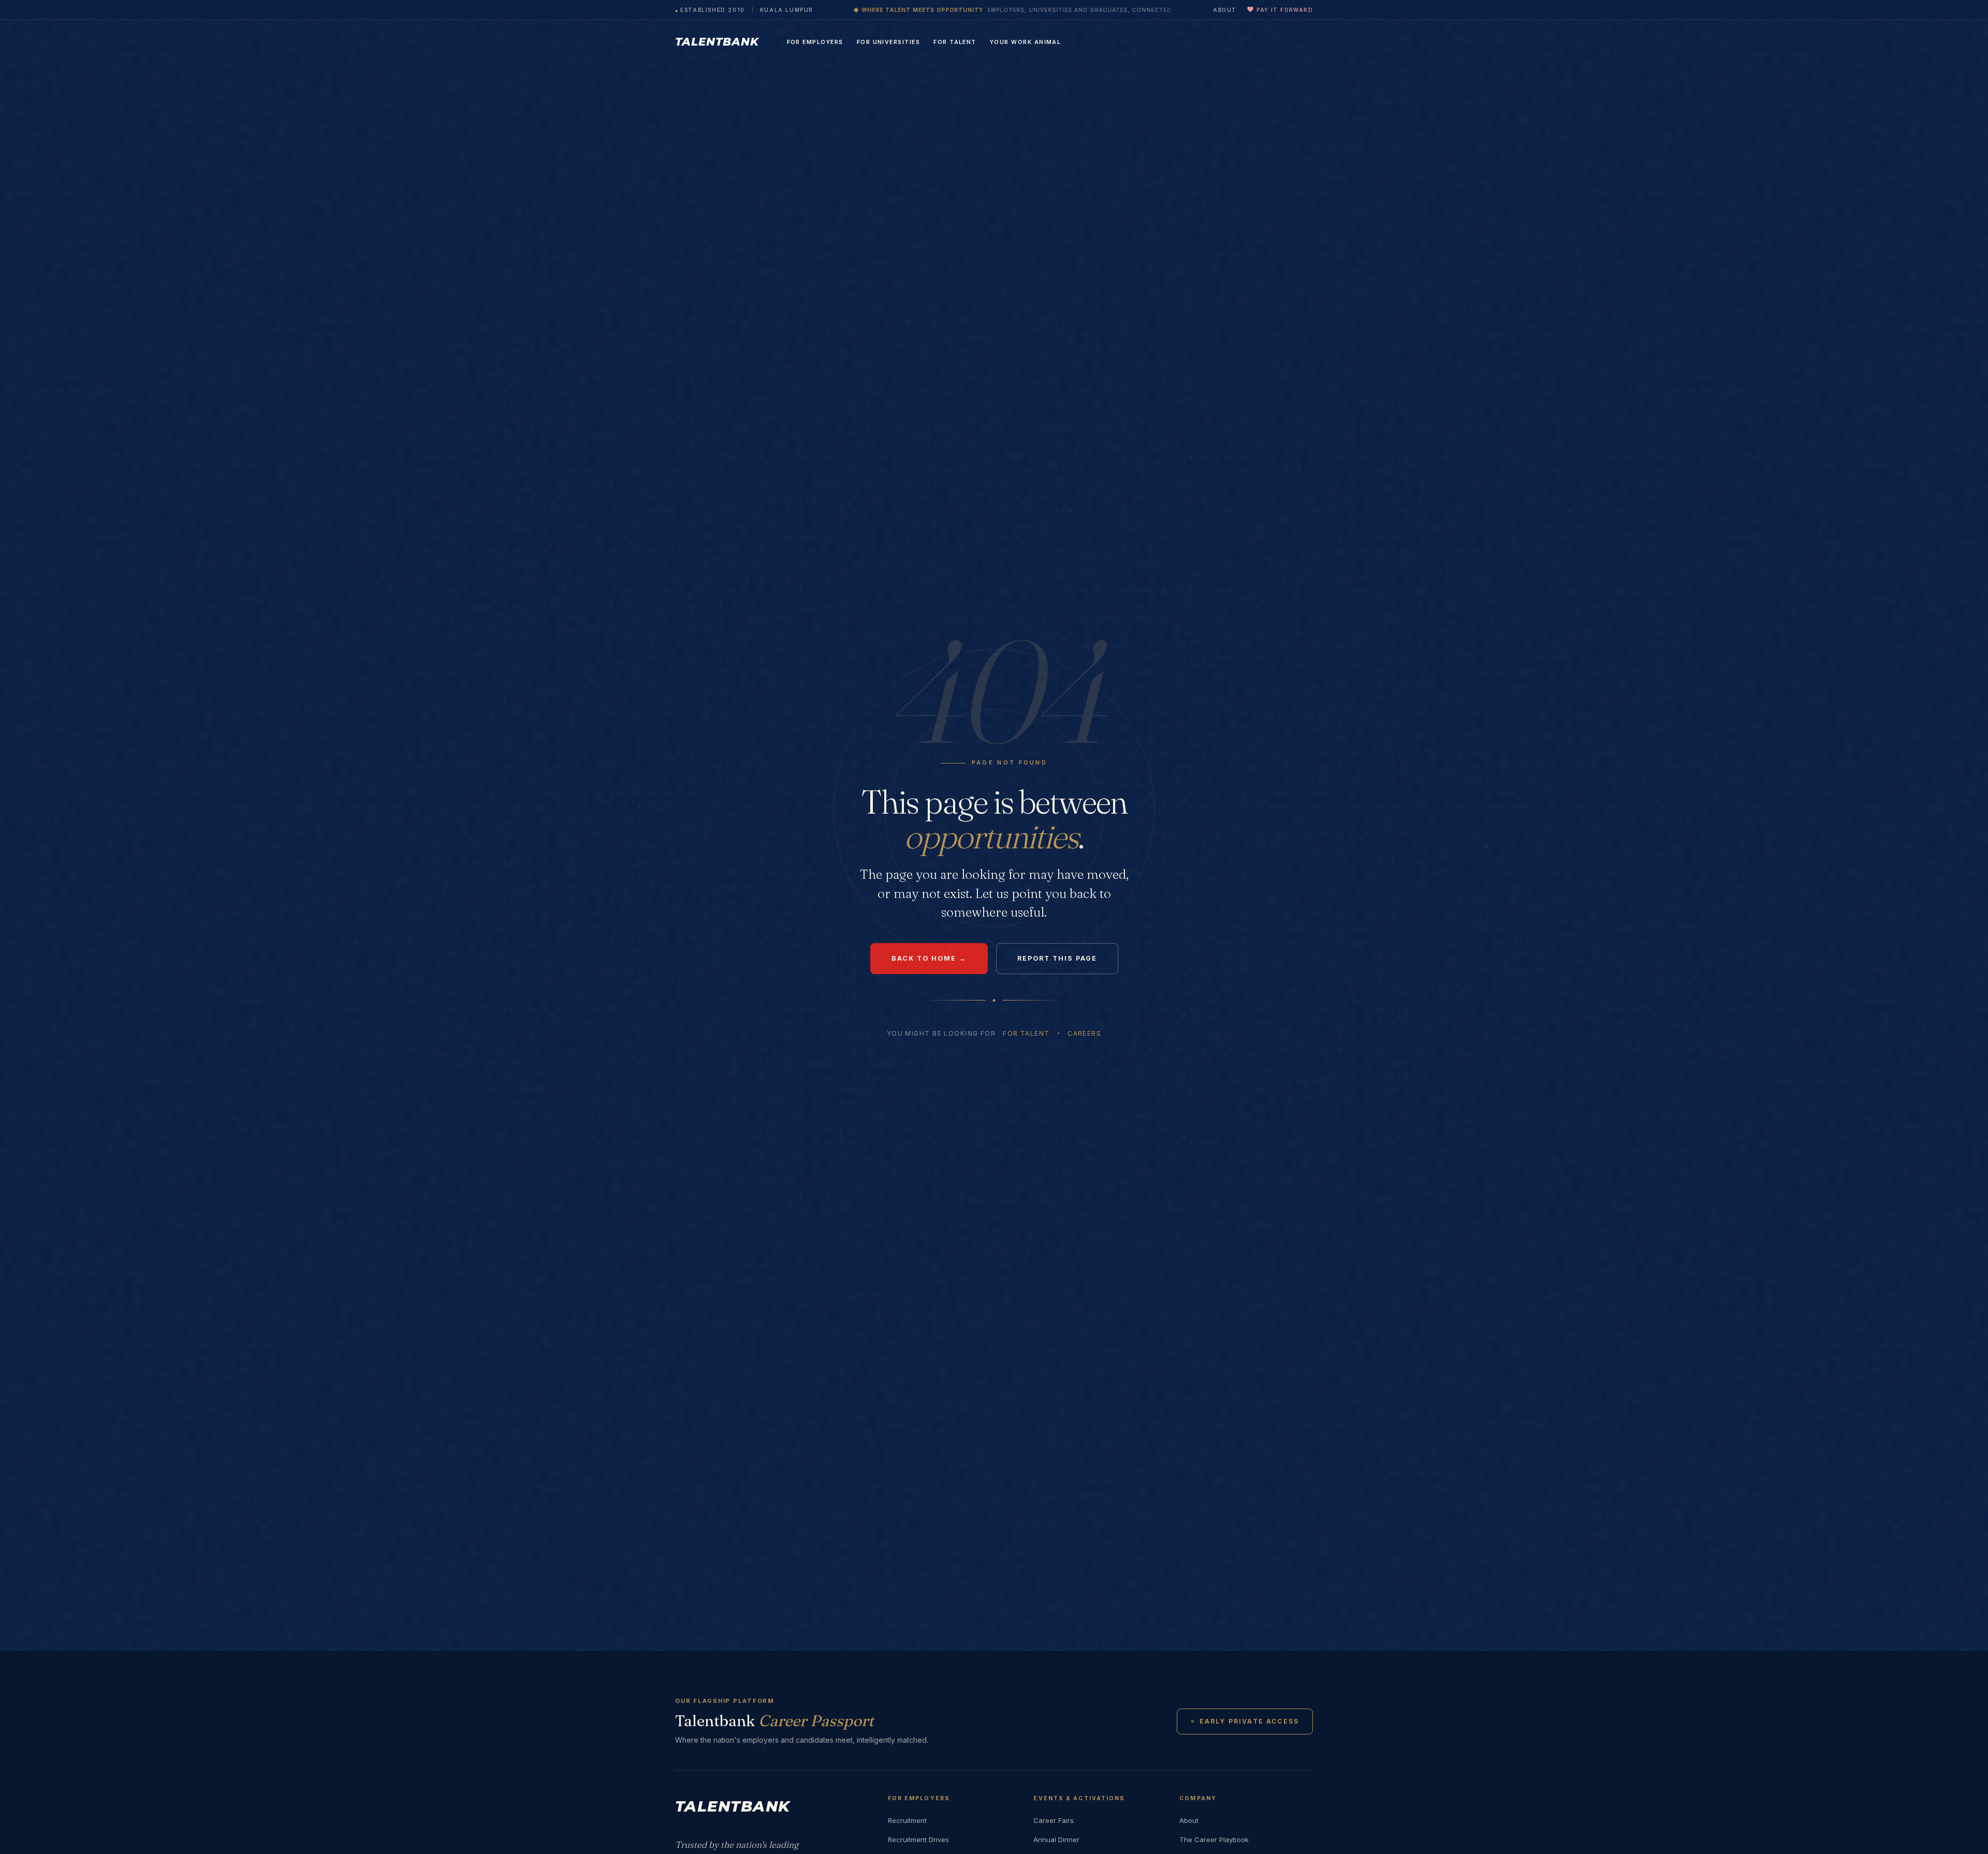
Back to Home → (929, 958)
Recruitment (907, 1820)
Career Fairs (1054, 1820)
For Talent (955, 42)
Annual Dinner (1056, 1840)
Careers (1084, 1033)
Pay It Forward (1285, 10)
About (1225, 10)
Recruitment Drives (918, 1840)
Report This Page (1057, 958)
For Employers (815, 42)
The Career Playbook (1214, 1840)
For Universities (889, 42)
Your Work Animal (1026, 42)
